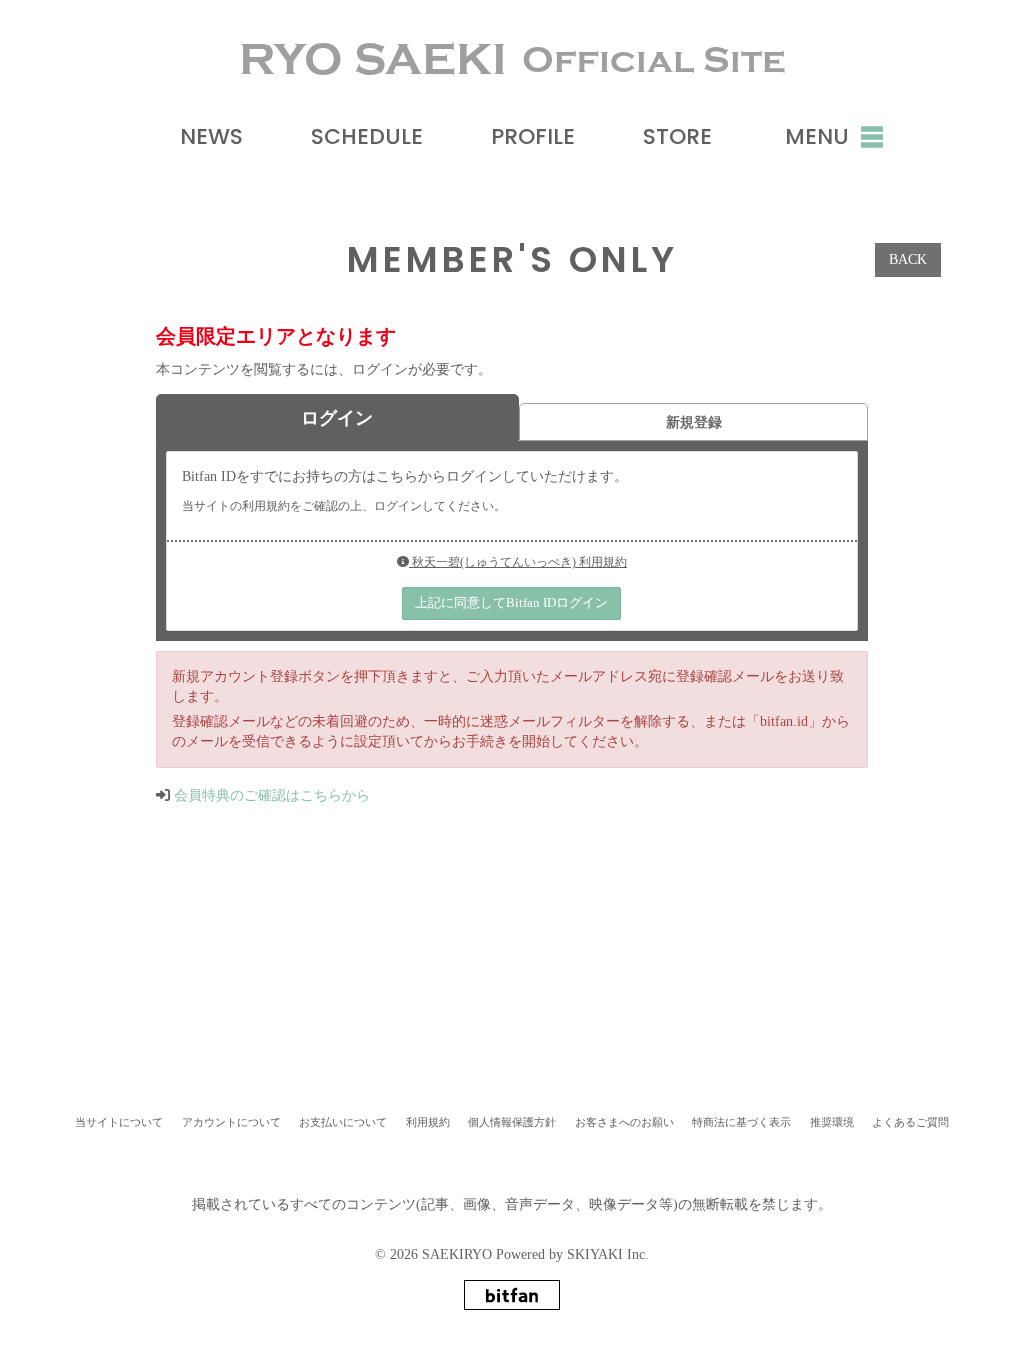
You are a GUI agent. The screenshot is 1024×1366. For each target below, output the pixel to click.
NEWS (211, 136)
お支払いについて (343, 1122)
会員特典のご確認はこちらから (272, 795)
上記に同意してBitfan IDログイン (511, 602)
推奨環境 (832, 1122)
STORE (677, 136)
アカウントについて (231, 1122)
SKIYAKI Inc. (608, 1254)
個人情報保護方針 (512, 1122)
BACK (908, 259)
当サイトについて (119, 1122)
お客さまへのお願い (624, 1122)
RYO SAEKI (512, 60)
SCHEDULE (367, 136)
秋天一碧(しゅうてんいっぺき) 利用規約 (518, 562)
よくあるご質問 (910, 1122)
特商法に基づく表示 (741, 1122)
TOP (515, 1031)
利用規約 (428, 1122)
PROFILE (533, 136)
